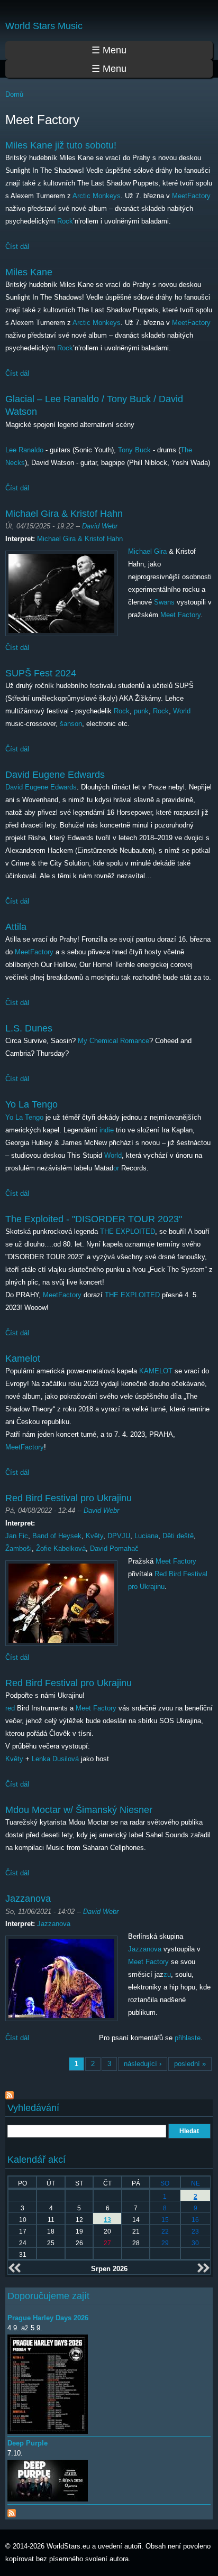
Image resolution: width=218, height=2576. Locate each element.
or (116, 1168)
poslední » (190, 2064)
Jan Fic (17, 1536)
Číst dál (17, 247)
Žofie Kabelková (61, 1549)
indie (107, 1130)
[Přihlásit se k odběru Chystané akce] (12, 2511)
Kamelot (23, 1359)
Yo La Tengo (31, 1104)
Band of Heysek (57, 1536)
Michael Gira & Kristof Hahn (64, 514)
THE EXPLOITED (128, 1231)
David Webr (100, 526)
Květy (94, 1536)
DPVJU (119, 1536)
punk (141, 711)
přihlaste (188, 2038)
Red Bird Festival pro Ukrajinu (69, 1498)
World (182, 711)
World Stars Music (44, 26)
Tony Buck (134, 450)
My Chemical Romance (113, 1041)
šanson (71, 724)
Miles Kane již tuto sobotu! (61, 145)
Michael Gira (147, 551)
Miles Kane (29, 272)
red (10, 1708)
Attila (16, 927)
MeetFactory (191, 196)
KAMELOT (156, 1371)
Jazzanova (28, 1899)
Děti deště (178, 1536)
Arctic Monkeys (97, 196)
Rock (65, 221)
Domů (14, 94)
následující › (143, 2064)
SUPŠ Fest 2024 (41, 673)
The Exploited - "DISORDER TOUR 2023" (94, 1219)
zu (167, 1974)
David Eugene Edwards (55, 775)
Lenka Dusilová (55, 1759)
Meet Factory (180, 615)
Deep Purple (28, 2443)
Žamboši (19, 1549)
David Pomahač (114, 1549)
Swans (164, 602)
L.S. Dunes (29, 1028)
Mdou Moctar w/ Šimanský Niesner (79, 1810)
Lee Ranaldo (24, 450)
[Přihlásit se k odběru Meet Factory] (10, 2093)
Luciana (146, 1536)
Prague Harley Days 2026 (48, 2318)
